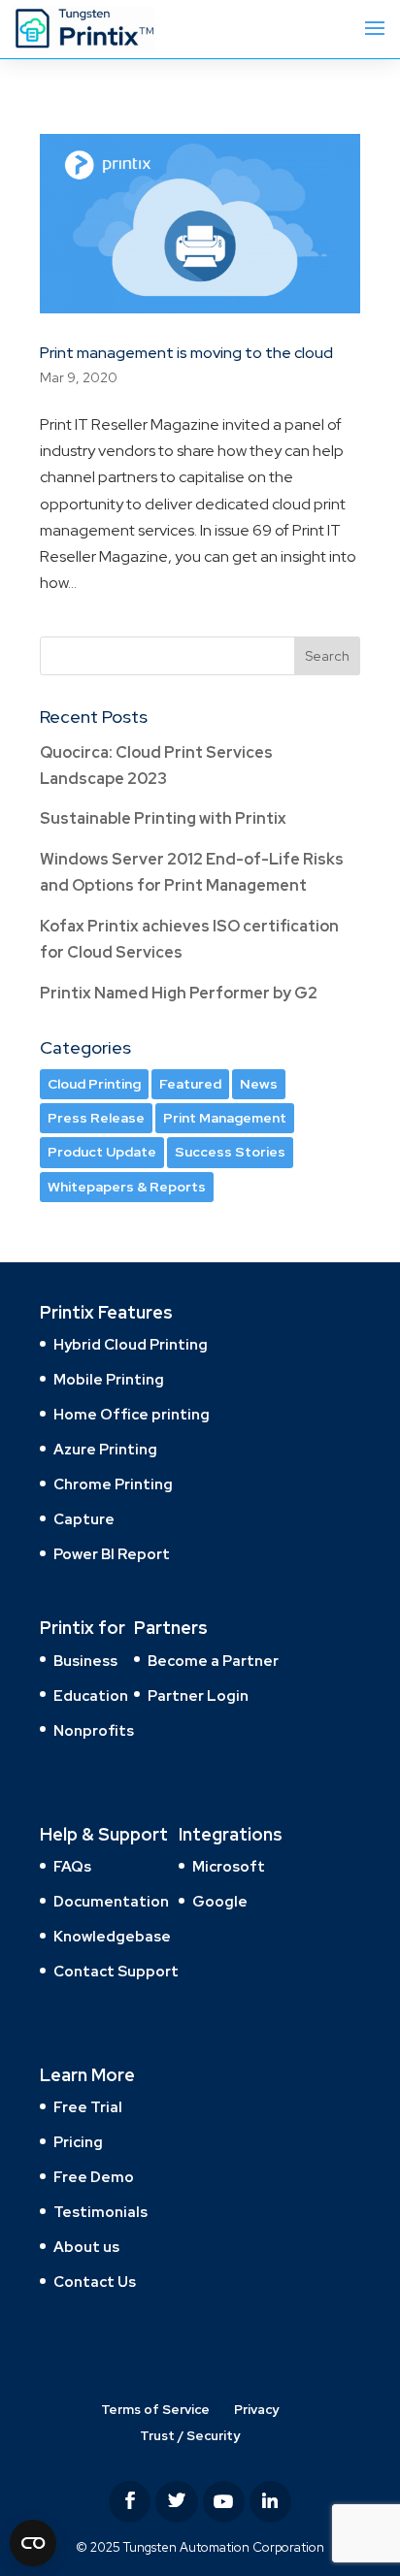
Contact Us (95, 2282)
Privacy (256, 2410)
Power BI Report (112, 1554)
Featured (190, 1084)
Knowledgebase (112, 1937)
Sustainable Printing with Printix (163, 818)
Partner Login (198, 1696)
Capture (84, 1519)
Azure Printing (105, 1450)
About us (86, 2247)
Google (220, 1902)
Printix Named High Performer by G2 (179, 993)
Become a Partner (213, 1661)
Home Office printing (132, 1415)
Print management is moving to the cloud (186, 353)
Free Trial (88, 2107)
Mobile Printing (109, 1380)
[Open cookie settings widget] (33, 2543)
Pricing (78, 2142)
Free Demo (94, 2177)
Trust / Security (190, 2436)
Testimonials (100, 2212)
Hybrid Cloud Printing (131, 1345)
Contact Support (116, 1972)
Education (91, 1696)
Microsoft (229, 1867)
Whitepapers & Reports (127, 1187)
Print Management (225, 1118)
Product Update (102, 1152)
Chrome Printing (113, 1484)
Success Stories (230, 1152)
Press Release (96, 1118)
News (259, 1084)
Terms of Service (155, 2410)
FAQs (72, 1867)
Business (85, 1661)
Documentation (111, 1902)
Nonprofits (94, 1731)
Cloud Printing (94, 1084)
